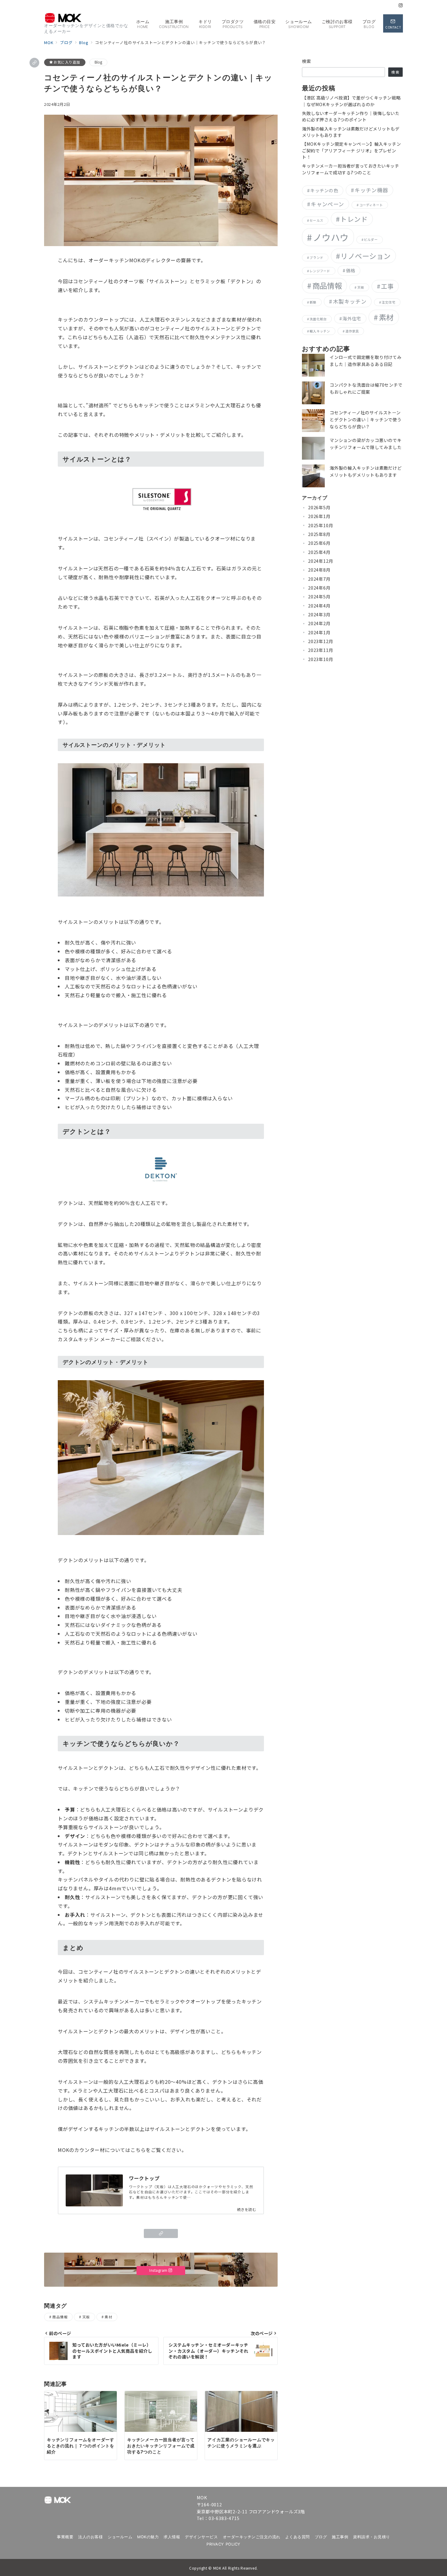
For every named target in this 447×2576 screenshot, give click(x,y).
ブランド (316, 258)
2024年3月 (319, 614)
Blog (99, 62)
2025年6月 (319, 543)
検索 (307, 61)
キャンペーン (327, 204)
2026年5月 (319, 507)
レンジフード (320, 271)
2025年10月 (321, 525)
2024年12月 (321, 561)
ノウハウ (331, 237)
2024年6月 (319, 588)
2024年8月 (319, 570)
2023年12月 (321, 641)
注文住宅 (388, 302)
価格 (351, 270)
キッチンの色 (324, 190)
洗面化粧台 (318, 319)
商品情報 (60, 2317)
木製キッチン (350, 301)
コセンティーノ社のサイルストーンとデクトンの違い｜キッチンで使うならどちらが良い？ (366, 419)
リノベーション (366, 256)
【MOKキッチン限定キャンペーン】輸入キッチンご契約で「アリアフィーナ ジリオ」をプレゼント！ (351, 150)
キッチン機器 (371, 190)
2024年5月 (319, 597)
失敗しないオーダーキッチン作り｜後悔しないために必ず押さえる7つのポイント (351, 116)
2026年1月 (319, 516)
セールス (316, 220)
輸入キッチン (320, 331)
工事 (387, 286)
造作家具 (352, 331)
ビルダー (371, 240)
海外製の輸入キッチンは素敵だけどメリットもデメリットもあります (351, 132)
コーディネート (371, 205)
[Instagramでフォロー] (401, 5)
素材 (108, 2317)
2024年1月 (319, 632)
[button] (34, 63)
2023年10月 (321, 659)
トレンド (354, 219)
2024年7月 (319, 579)
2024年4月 (319, 606)
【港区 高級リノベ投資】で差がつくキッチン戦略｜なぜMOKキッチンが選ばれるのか (351, 101)
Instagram (159, 2270)
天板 (86, 2317)
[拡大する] (256, 1388)
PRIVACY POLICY (223, 2544)
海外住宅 (352, 318)
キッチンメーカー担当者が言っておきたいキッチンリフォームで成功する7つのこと (351, 169)
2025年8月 (319, 534)
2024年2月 (319, 623)
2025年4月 (319, 552)
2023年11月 (321, 650)
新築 (313, 302)
